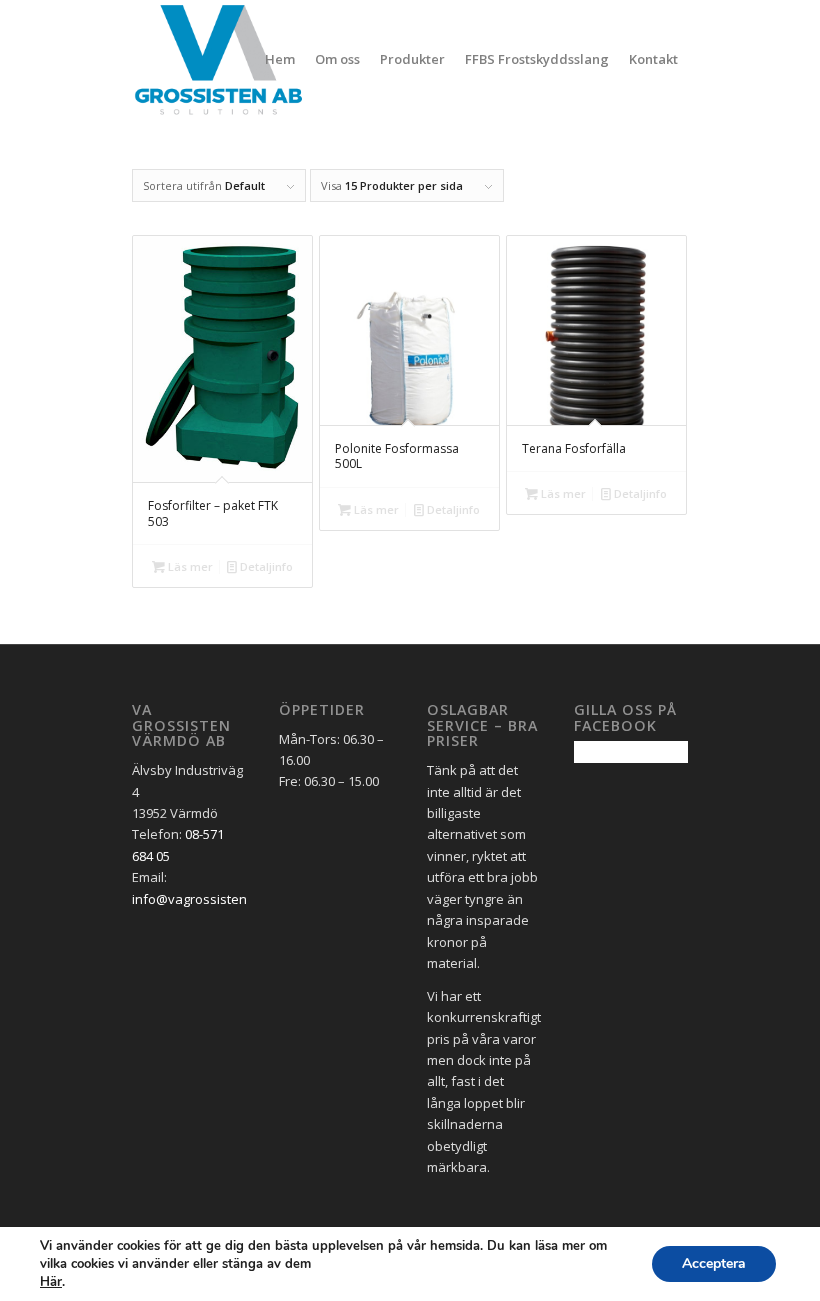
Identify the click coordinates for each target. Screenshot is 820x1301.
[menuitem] (280, 59)
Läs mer (189, 566)
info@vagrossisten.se (198, 899)
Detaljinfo (265, 566)
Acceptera (714, 1263)
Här (51, 1282)
